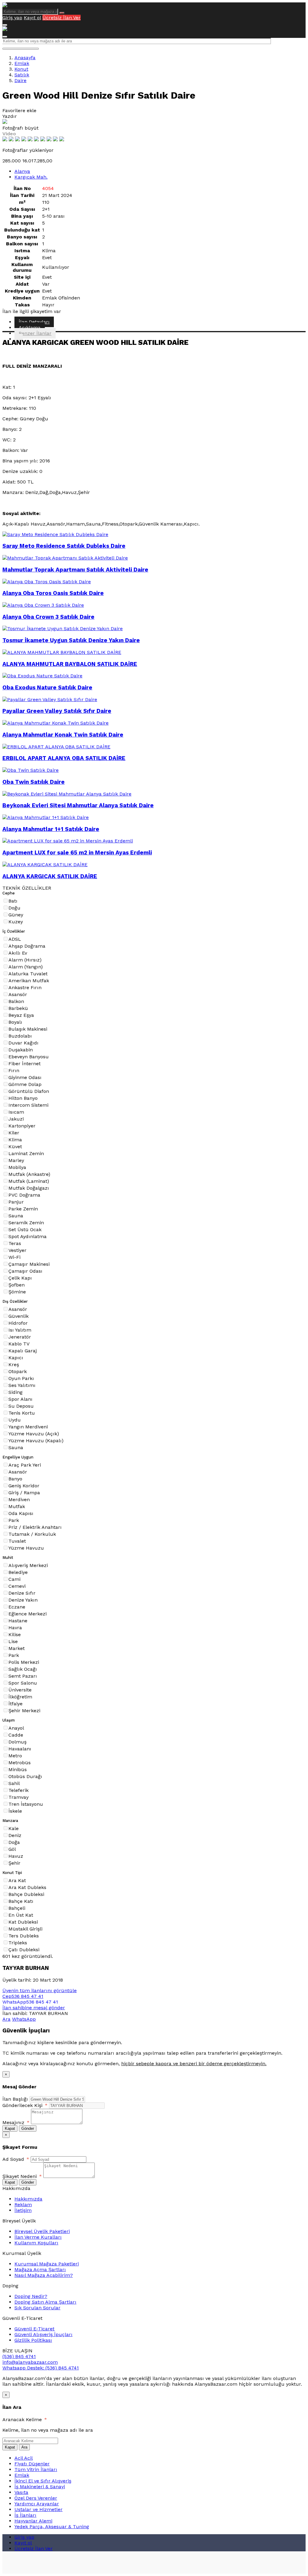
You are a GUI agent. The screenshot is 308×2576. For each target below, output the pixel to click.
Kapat (10, 2128)
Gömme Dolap (25, 1084)
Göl (12, 1849)
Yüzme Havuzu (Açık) (34, 1434)
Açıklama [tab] (30, 328)
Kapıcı (16, 1358)
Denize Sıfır (22, 1593)
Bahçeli (17, 1908)
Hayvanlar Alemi (33, 2521)
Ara (6, 2019)
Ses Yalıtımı (22, 1385)
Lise (13, 1641)
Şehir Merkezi (24, 1711)
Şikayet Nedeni (22, 2176)
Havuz (16, 1856)
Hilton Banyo (23, 1098)
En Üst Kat (21, 1915)
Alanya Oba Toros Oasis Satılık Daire (53, 593)
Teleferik (18, 1790)
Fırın (14, 1070)
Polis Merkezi (24, 1662)
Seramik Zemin (26, 1223)
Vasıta (21, 2492)
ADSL (15, 939)
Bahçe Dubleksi (26, 1894)
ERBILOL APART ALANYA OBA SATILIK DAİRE (64, 758)
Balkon (16, 1001)
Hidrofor (18, 1323)
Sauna (16, 1216)
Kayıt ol (32, 18)
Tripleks (18, 1943)
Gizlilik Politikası (33, 2340)
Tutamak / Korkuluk (32, 1534)
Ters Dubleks (24, 1936)
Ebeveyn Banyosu (29, 1057)
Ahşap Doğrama (27, 946)
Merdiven (19, 1500)
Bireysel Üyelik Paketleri (42, 2231)
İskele (15, 1811)
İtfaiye (15, 1704)
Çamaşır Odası (25, 1271)
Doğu (14, 908)
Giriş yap (12, 18)
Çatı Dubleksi (24, 1950)
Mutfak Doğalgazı (29, 1188)
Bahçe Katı (21, 1901)
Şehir (14, 1863)
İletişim (23, 2210)
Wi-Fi (14, 1257)
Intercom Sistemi (28, 1105)
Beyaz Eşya (21, 1015)
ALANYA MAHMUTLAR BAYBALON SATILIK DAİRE (70, 664)
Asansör (18, 994)
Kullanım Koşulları (36, 2243)
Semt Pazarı (23, 1676)
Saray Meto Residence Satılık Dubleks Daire (64, 546)
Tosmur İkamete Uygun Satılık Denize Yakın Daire (71, 640)
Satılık (22, 75)
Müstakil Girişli (25, 1929)
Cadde (16, 1735)
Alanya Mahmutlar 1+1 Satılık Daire (51, 829)
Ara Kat (17, 1880)
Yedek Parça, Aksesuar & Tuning (52, 2527)
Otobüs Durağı (25, 1776)
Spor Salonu (23, 1683)
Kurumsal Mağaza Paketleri (47, 2264)
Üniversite (20, 1690)
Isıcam (16, 1112)
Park (14, 1520)
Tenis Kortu (22, 1413)
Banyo (15, 1479)
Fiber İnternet (25, 1064)
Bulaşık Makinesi (28, 1029)
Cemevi (17, 1586)
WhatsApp (24, 2019)
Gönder (28, 2128)
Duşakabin (21, 1050)
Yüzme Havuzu (26, 1548)
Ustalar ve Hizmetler (38, 2509)
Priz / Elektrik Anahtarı (35, 1527)
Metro (15, 1756)
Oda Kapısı (21, 1513)
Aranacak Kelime (25, 2420)
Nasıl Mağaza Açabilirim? (44, 2275)
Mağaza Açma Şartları (40, 2269)
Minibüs (18, 1769)
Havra (15, 1628)
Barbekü (18, 1008)
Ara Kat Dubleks (27, 1887)
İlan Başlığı (15, 2099)
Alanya (22, 171)
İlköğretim (20, 1697)
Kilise (15, 1635)
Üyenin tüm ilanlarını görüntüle (40, 1990)
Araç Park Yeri (25, 1465)
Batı (13, 901)
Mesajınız (16, 2122)
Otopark (18, 1371)
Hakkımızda (28, 2199)
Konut (21, 69)
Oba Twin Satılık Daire (34, 782)
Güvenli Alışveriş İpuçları (43, 2334)
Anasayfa (25, 58)
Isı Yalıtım (20, 1330)
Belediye (18, 1572)
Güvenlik (18, 1316)
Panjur (16, 1202)
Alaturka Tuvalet (28, 974)
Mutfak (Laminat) (29, 1181)
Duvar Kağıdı (23, 1043)
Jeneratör (20, 1337)
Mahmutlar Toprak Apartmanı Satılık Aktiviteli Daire (75, 570)
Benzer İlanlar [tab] (35, 333)
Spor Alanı (20, 1399)
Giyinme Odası (25, 1077)
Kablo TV (19, 1344)
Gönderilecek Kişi (25, 2105)
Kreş (14, 1365)
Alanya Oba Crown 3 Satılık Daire (48, 617)
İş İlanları (25, 2515)
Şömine (17, 1292)
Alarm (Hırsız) (25, 960)
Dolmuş (17, 1742)
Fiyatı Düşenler (32, 2464)
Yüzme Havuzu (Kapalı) (36, 1441)
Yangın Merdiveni (28, 1427)
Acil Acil (24, 2458)
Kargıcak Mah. (31, 177)
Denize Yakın (23, 1600)
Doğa (14, 1842)
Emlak (22, 63)
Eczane (17, 1607)
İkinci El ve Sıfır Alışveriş (43, 2481)
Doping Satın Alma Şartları (45, 2302)
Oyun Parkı (21, 1378)
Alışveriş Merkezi (28, 1565)
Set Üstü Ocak (25, 1230)
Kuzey (16, 922)
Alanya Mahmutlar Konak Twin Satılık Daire (63, 735)
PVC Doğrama (24, 1195)
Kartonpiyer (22, 1126)
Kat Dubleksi (23, 1922)
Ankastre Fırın (25, 987)
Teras (15, 1243)
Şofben (17, 1285)
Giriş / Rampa (24, 1493)
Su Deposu (21, 1406)
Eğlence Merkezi (28, 1614)
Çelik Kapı (20, 1278)
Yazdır (10, 116)
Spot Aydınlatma (28, 1236)
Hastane (18, 1621)
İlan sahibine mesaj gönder (34, 2008)
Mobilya (17, 1167)
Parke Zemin (23, 1209)
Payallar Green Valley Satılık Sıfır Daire (57, 711)
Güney (16, 915)
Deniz (15, 1835)
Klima (15, 1140)
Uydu (15, 1420)
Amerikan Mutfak (29, 981)
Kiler (14, 1133)
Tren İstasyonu (26, 1804)
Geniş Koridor (24, 1486)
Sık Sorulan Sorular (37, 2308)
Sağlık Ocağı (23, 1669)
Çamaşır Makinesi (29, 1264)
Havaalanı (20, 1749)
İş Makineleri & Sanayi (40, 2487)
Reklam (23, 2205)
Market (17, 1648)
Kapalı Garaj (23, 1351)
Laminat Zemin (26, 1153)
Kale (14, 1828)
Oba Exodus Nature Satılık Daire (47, 688)
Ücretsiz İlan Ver (62, 18)
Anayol (16, 1728)
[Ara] (62, 13)
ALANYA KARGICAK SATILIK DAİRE (50, 876)
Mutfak (17, 1506)
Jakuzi (16, 1119)
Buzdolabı (20, 1036)
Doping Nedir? (31, 2296)
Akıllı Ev (18, 953)
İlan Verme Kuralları (38, 2237)
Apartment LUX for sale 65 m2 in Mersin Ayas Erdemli (77, 853)
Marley (16, 1160)
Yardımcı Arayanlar (37, 2504)
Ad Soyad (16, 2159)
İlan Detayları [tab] (34, 322)
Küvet (15, 1147)
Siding (15, 1392)
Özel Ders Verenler (36, 2498)
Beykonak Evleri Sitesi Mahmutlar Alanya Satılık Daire (78, 805)
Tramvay (18, 1797)
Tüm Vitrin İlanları (36, 2469)
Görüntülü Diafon (29, 1091)
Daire (20, 80)
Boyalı (15, 1022)
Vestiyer (17, 1250)
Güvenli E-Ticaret (34, 2329)
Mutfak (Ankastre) (29, 1174)
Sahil (14, 1783)
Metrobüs (20, 1763)
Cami (14, 1579)
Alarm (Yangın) (26, 967)
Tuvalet (17, 1541)
